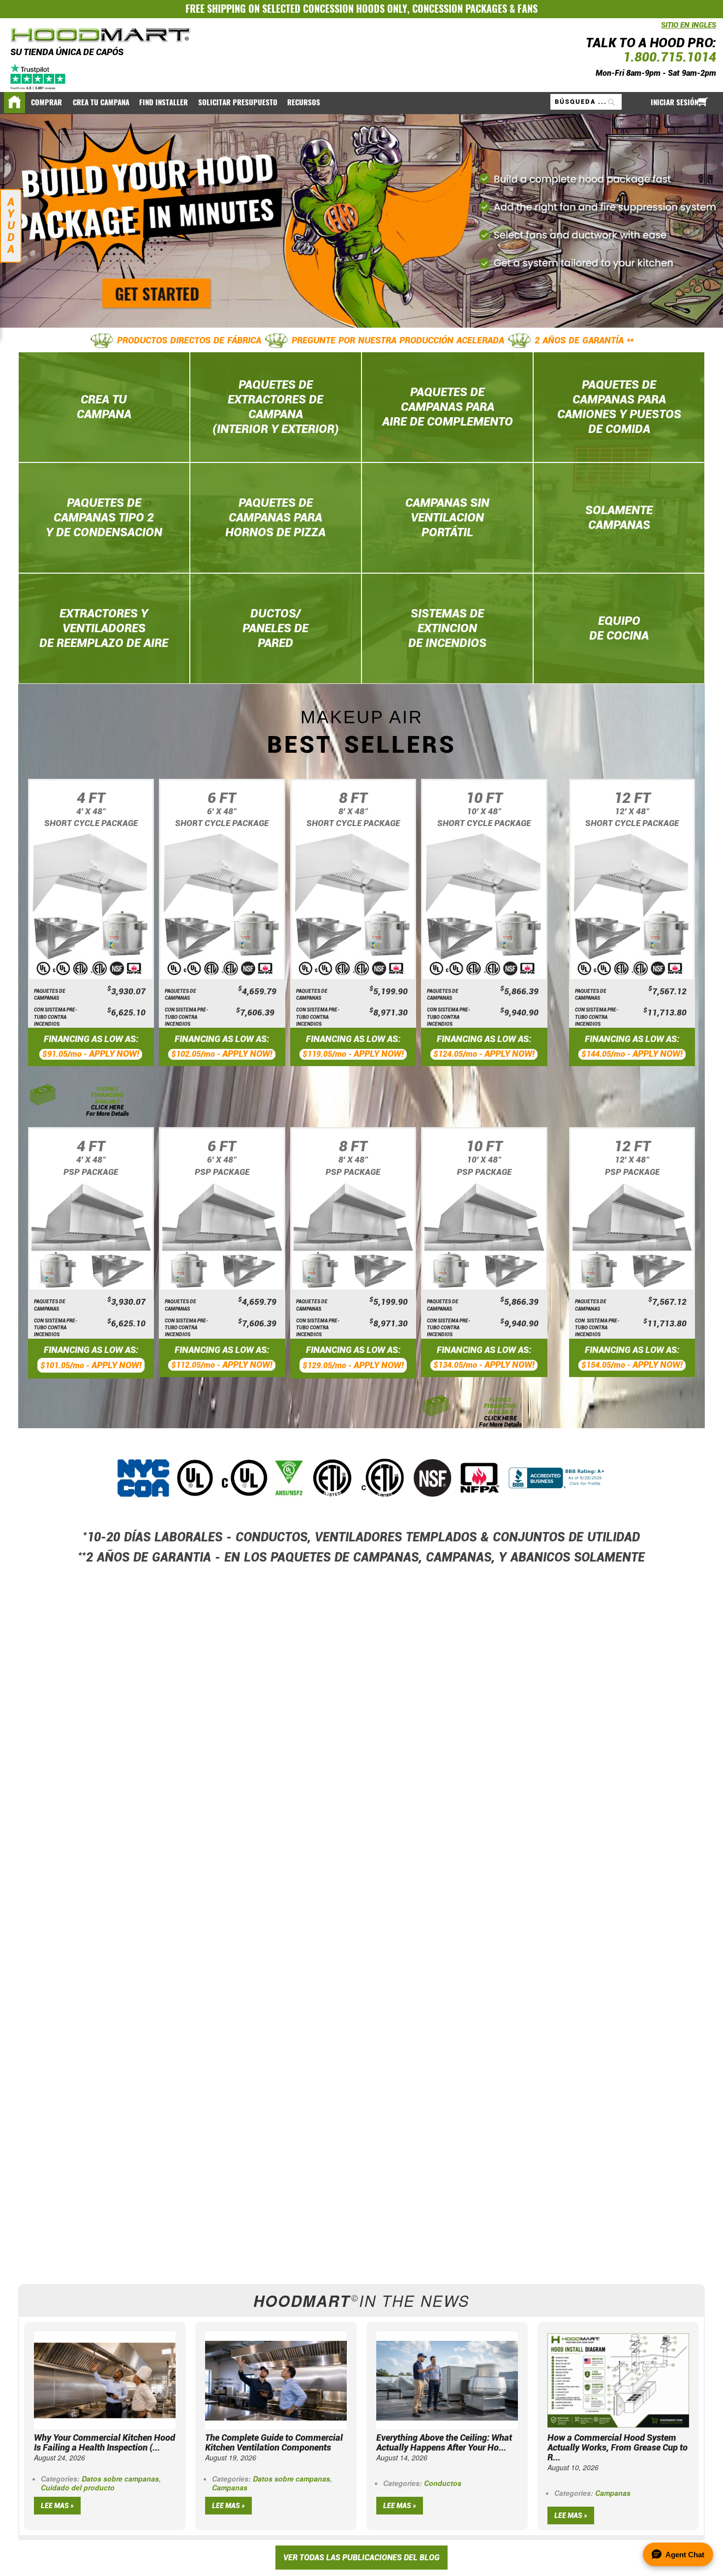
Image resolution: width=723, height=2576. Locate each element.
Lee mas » (57, 2506)
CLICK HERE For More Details (107, 1111)
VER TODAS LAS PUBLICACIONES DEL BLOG (361, 2558)
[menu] (361, 103)
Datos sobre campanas (120, 2479)
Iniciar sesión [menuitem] (675, 102)
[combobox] (586, 102)
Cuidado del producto (78, 2487)
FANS (527, 9)
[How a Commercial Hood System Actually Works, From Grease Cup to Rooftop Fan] (618, 2379)
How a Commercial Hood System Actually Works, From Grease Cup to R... (618, 2447)
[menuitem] (47, 103)
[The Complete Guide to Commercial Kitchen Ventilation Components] (276, 2379)
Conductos (443, 2483)
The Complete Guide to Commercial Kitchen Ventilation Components (274, 2442)
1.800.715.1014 (670, 57)
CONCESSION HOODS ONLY (355, 9)
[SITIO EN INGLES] (659, 30)
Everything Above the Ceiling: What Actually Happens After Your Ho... (444, 2442)
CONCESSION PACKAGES (460, 9)
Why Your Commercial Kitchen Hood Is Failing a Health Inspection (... (105, 2442)
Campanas (230, 2487)
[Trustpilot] (39, 76)
